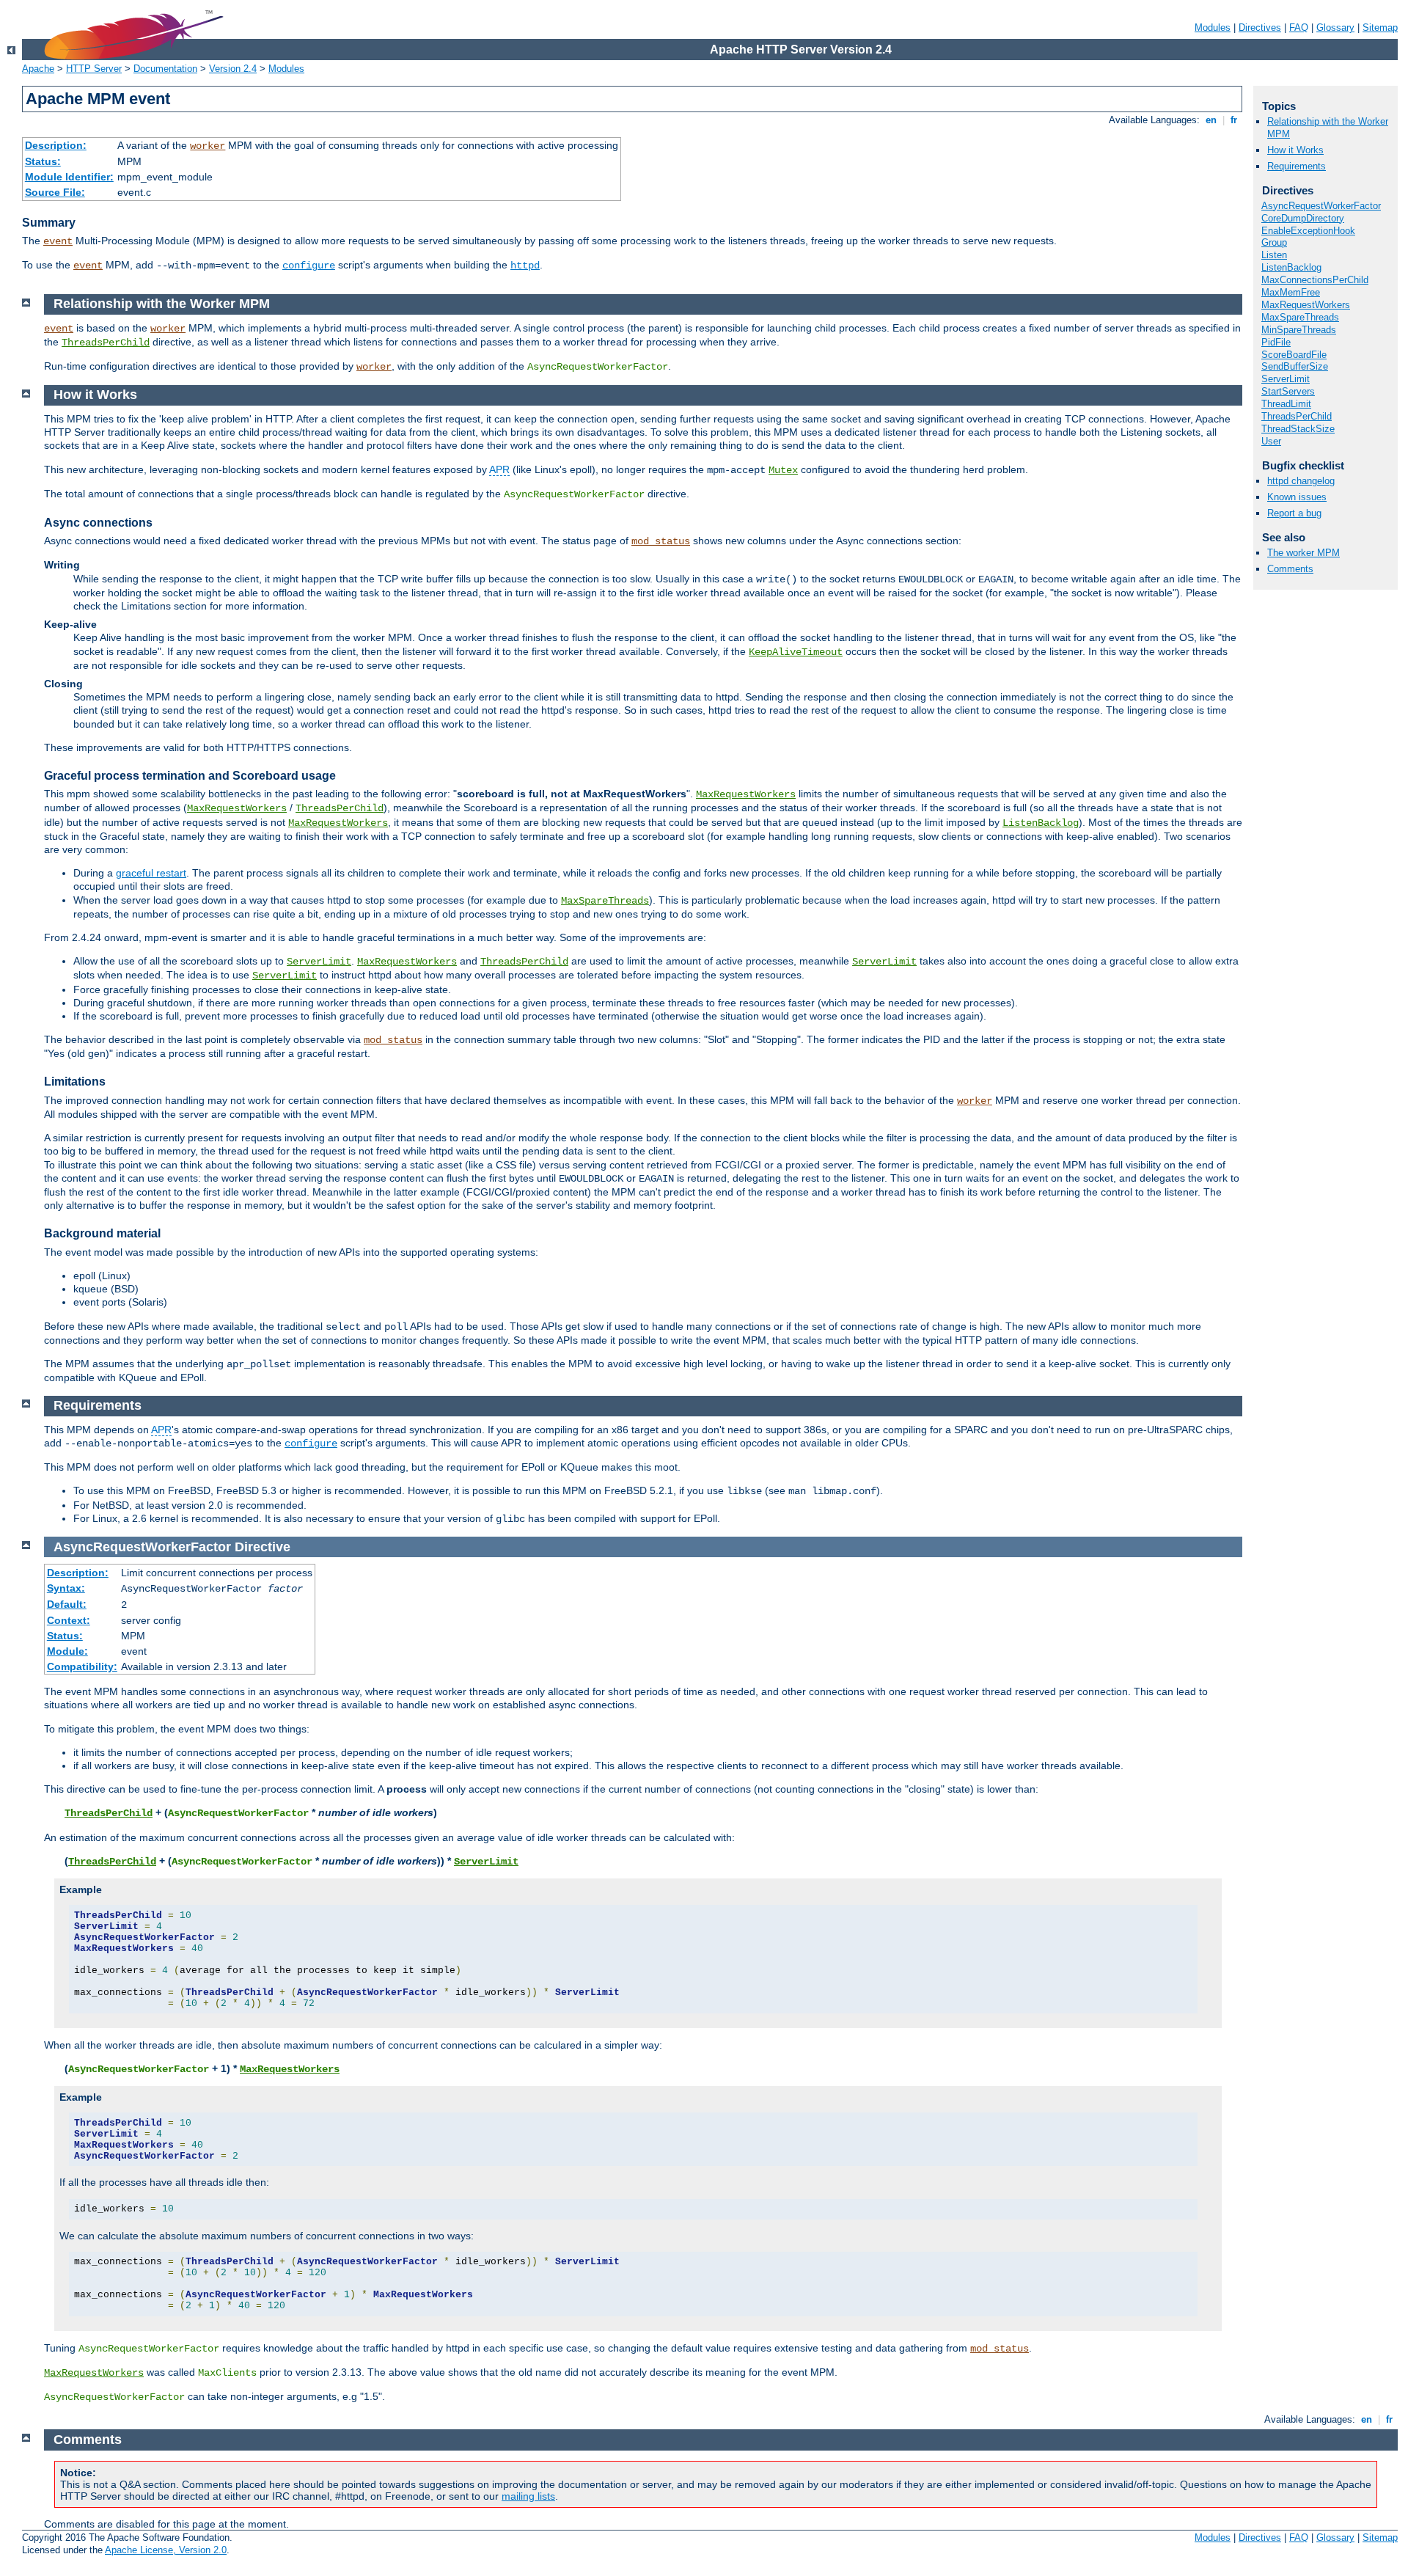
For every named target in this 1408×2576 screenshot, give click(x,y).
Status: (43, 161)
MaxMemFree (1291, 292)
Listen (1274, 255)
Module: (67, 1651)
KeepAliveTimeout (796, 652)
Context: (69, 1620)
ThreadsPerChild (1297, 416)
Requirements (1297, 166)
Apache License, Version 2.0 (166, 2550)
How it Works (1295, 150)
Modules (1213, 28)
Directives (1260, 28)
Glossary (1335, 28)
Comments (1290, 569)
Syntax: (66, 1588)
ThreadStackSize (1298, 429)
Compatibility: (82, 1666)
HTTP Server (94, 69)
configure (309, 266)
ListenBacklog (1291, 267)
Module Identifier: (69, 177)
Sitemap (1380, 28)
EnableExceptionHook (1308, 231)
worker (208, 146)
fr (1234, 120)
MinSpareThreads (1299, 330)
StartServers (1288, 391)
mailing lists (528, 2496)
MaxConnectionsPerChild (1315, 280)
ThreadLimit (1286, 404)
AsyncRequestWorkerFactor (1321, 206)
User (1271, 441)
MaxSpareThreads (1300, 317)
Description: (56, 145)
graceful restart (151, 873)
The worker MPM (1303, 553)
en (1211, 120)
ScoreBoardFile (1294, 355)
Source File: (55, 192)
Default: (67, 1604)
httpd (525, 266)
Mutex (783, 470)
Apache (38, 69)
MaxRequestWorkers (1306, 305)
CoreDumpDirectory (1303, 218)
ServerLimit (1286, 379)
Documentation (165, 69)
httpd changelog (1301, 481)
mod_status (661, 541)
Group (1274, 242)
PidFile (1276, 342)
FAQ (1299, 28)
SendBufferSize (1295, 366)
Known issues (1297, 497)
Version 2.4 (233, 69)
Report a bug (1294, 513)
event (58, 241)
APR (499, 469)
